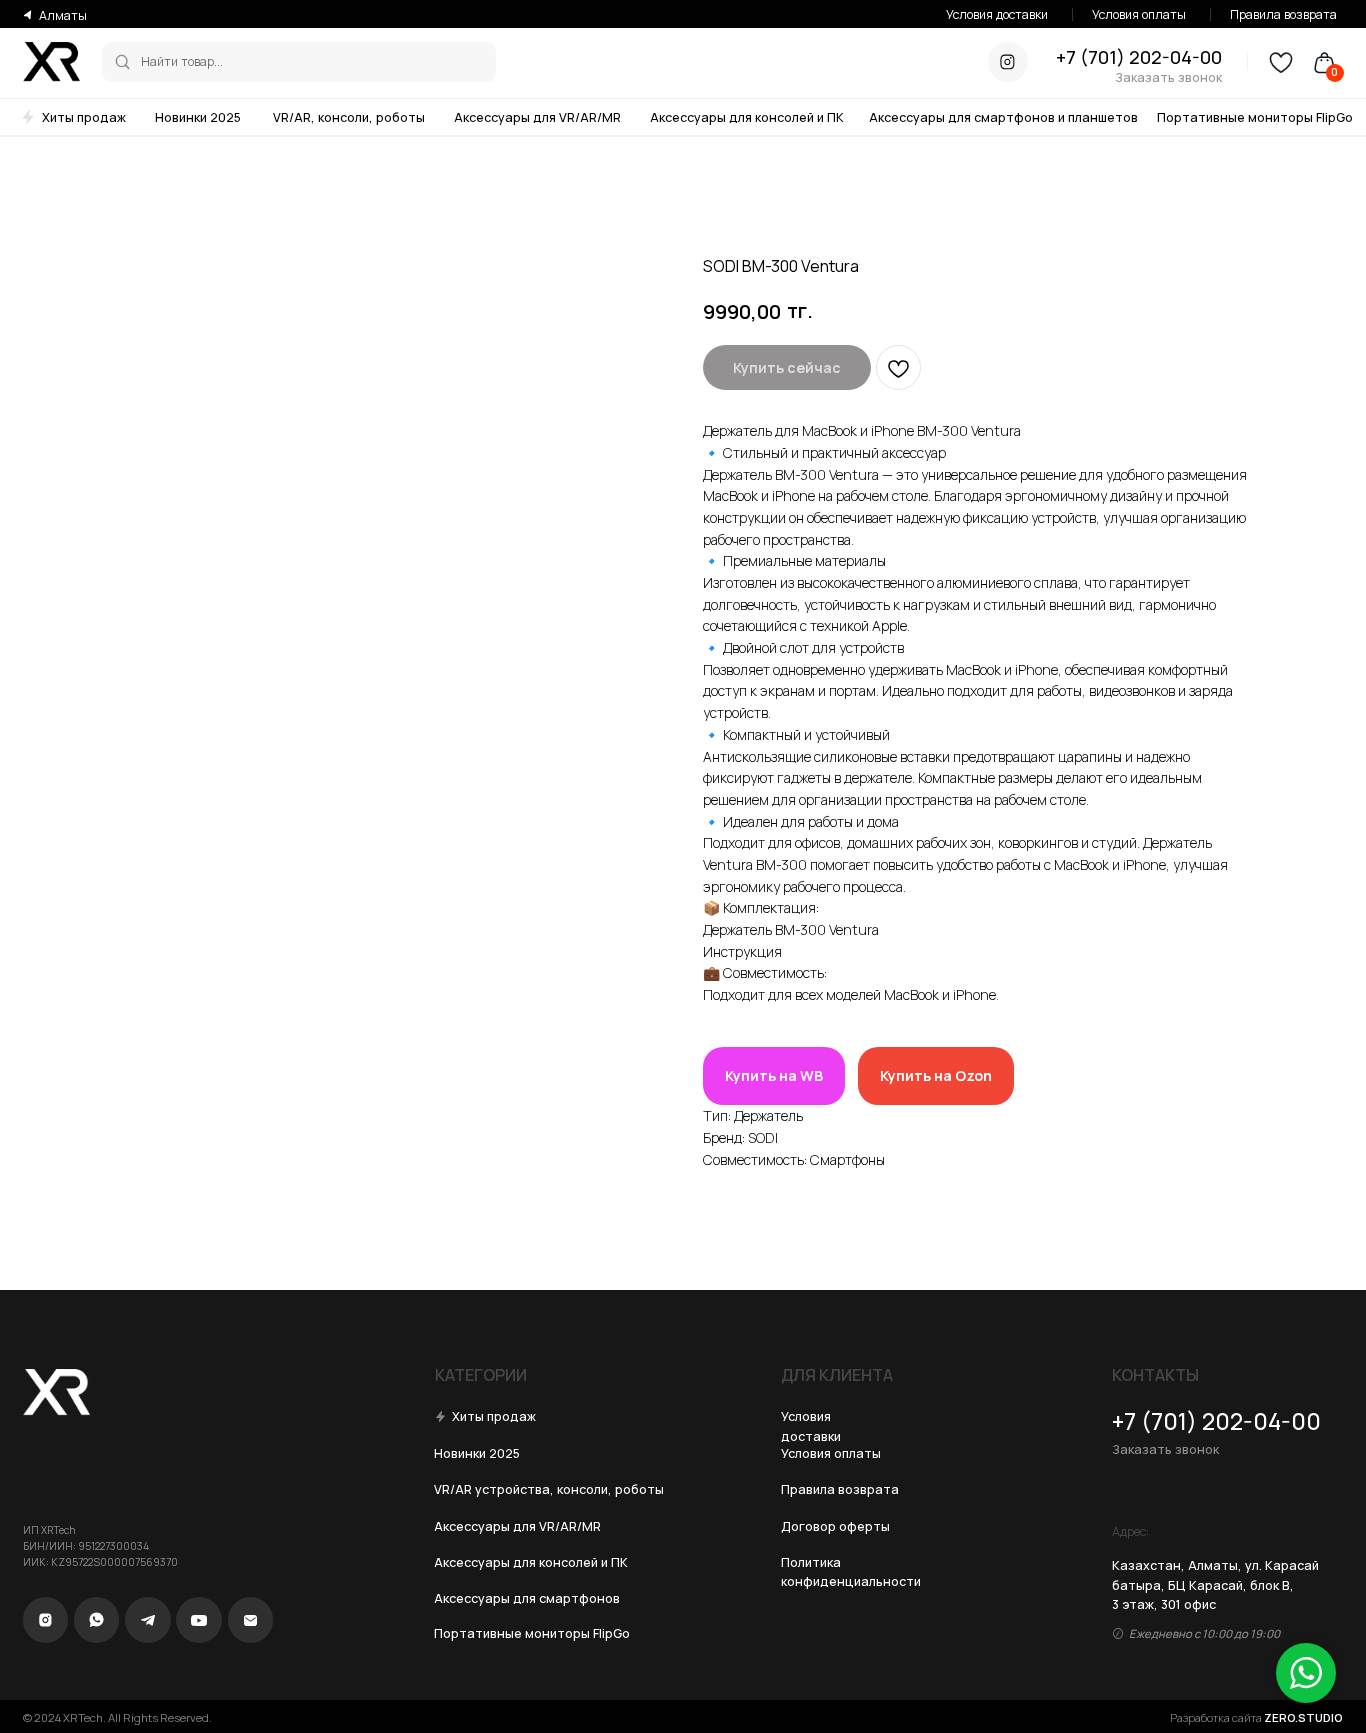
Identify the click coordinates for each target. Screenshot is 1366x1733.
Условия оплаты (1139, 14)
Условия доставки (997, 14)
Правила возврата (1283, 14)
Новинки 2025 (198, 117)
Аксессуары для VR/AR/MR (537, 117)
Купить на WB (774, 1075)
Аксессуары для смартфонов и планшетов (1003, 117)
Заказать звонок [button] (1168, 77)
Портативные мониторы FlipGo (1255, 117)
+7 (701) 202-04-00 (1139, 57)
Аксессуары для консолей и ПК (747, 117)
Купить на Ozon (936, 1075)
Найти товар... (182, 61)
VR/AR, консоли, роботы (349, 117)
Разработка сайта (1256, 1717)
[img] (122, 61)
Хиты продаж (84, 117)
